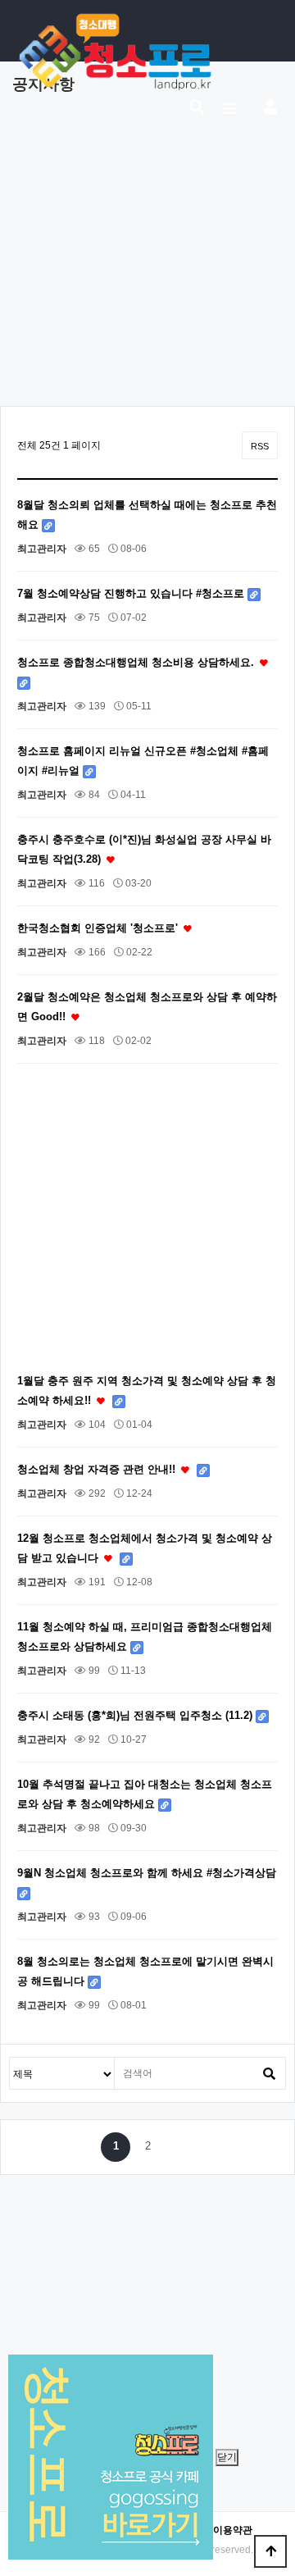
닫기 (227, 2457)
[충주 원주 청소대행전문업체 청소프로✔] (115, 52)
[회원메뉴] (270, 108)
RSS (260, 446)
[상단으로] (270, 2551)
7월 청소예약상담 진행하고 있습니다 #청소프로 (132, 593)
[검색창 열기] (197, 108)
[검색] (269, 2073)
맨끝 (179, 2147)
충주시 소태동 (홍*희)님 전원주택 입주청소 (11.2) (136, 1715)
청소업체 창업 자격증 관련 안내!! (98, 1469)
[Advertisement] (147, 258)
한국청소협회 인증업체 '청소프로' (99, 928)
